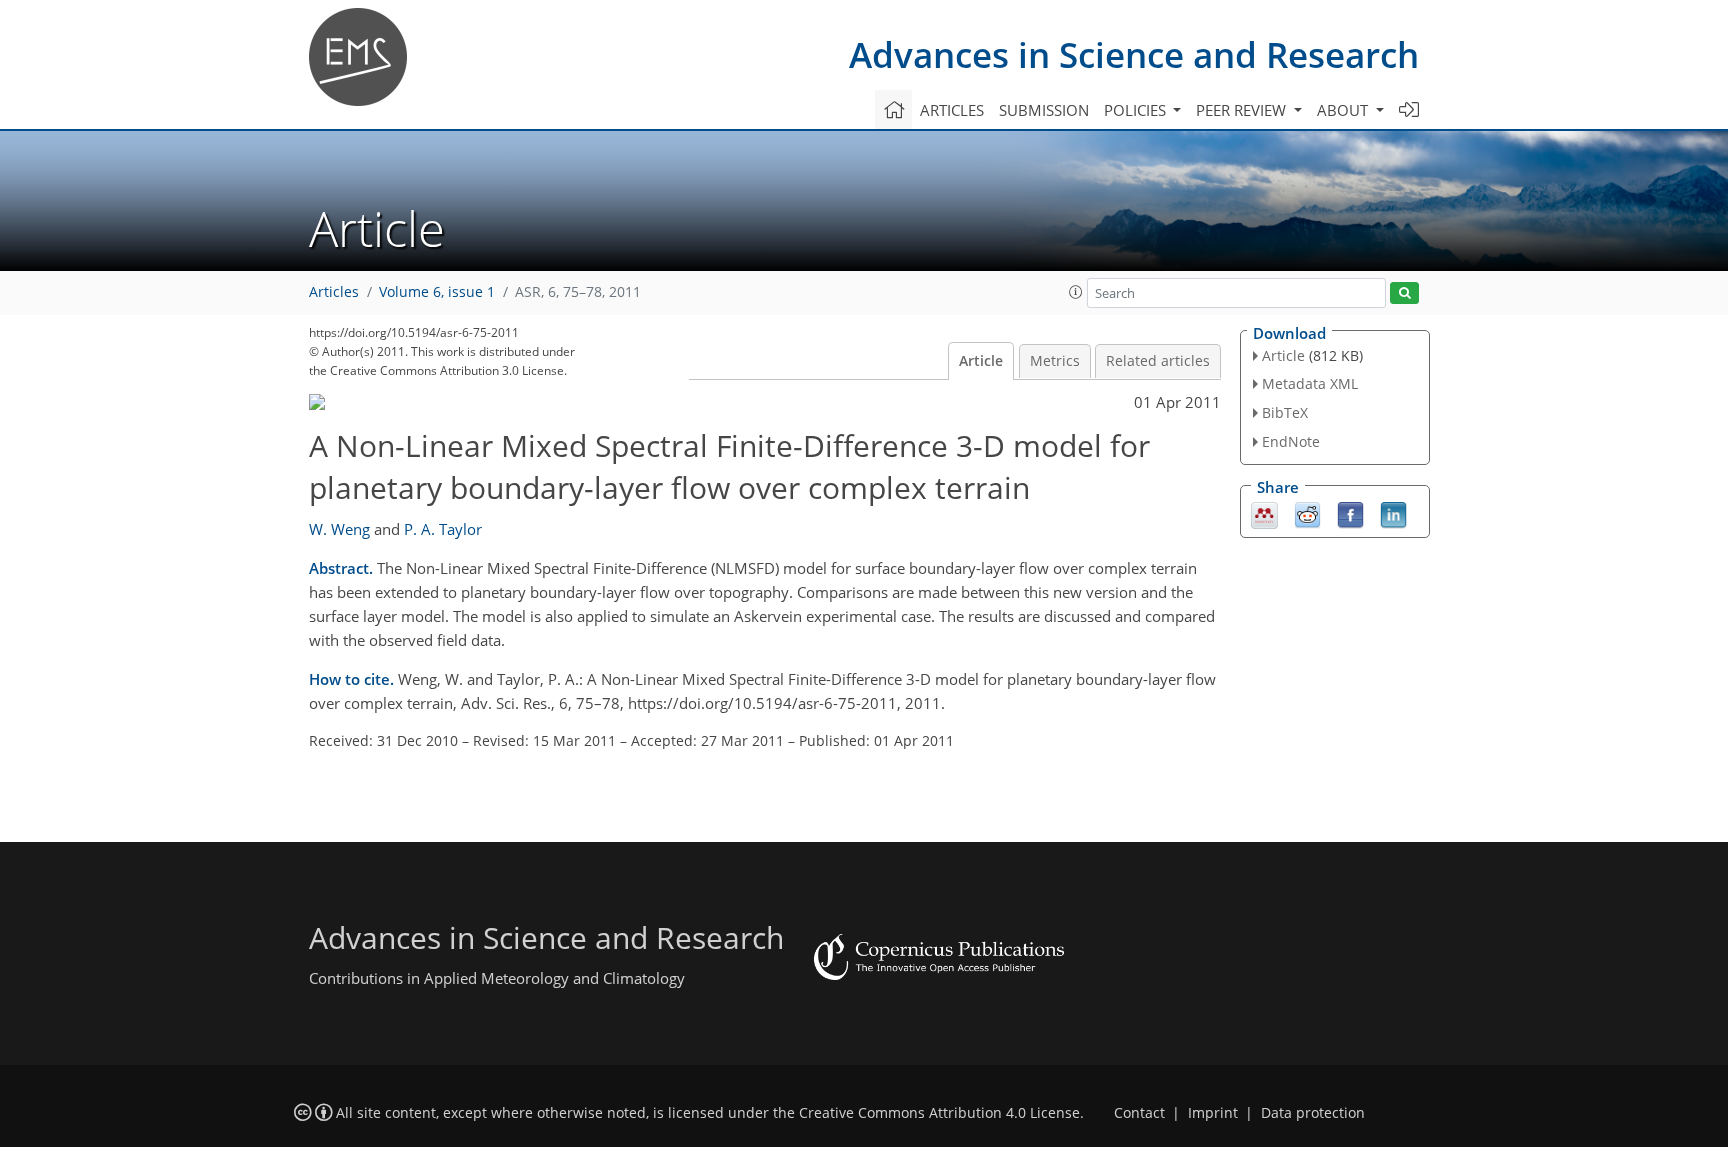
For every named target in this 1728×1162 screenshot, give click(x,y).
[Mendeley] (1264, 513)
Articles (952, 110)
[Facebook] (1350, 513)
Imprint (1213, 1113)
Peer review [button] (1243, 110)
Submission (1044, 110)
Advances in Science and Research (1134, 54)
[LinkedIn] (1393, 513)
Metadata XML (1310, 383)
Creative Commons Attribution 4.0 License (939, 1113)
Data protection (1313, 1113)
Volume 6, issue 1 (437, 292)
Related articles (1158, 361)
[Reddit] (1307, 513)
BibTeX (1285, 412)
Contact (1139, 1113)
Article (981, 361)
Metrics (1055, 361)
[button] (1076, 292)
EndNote (1291, 441)
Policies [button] (1137, 110)
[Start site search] (1404, 293)
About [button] (1344, 110)
